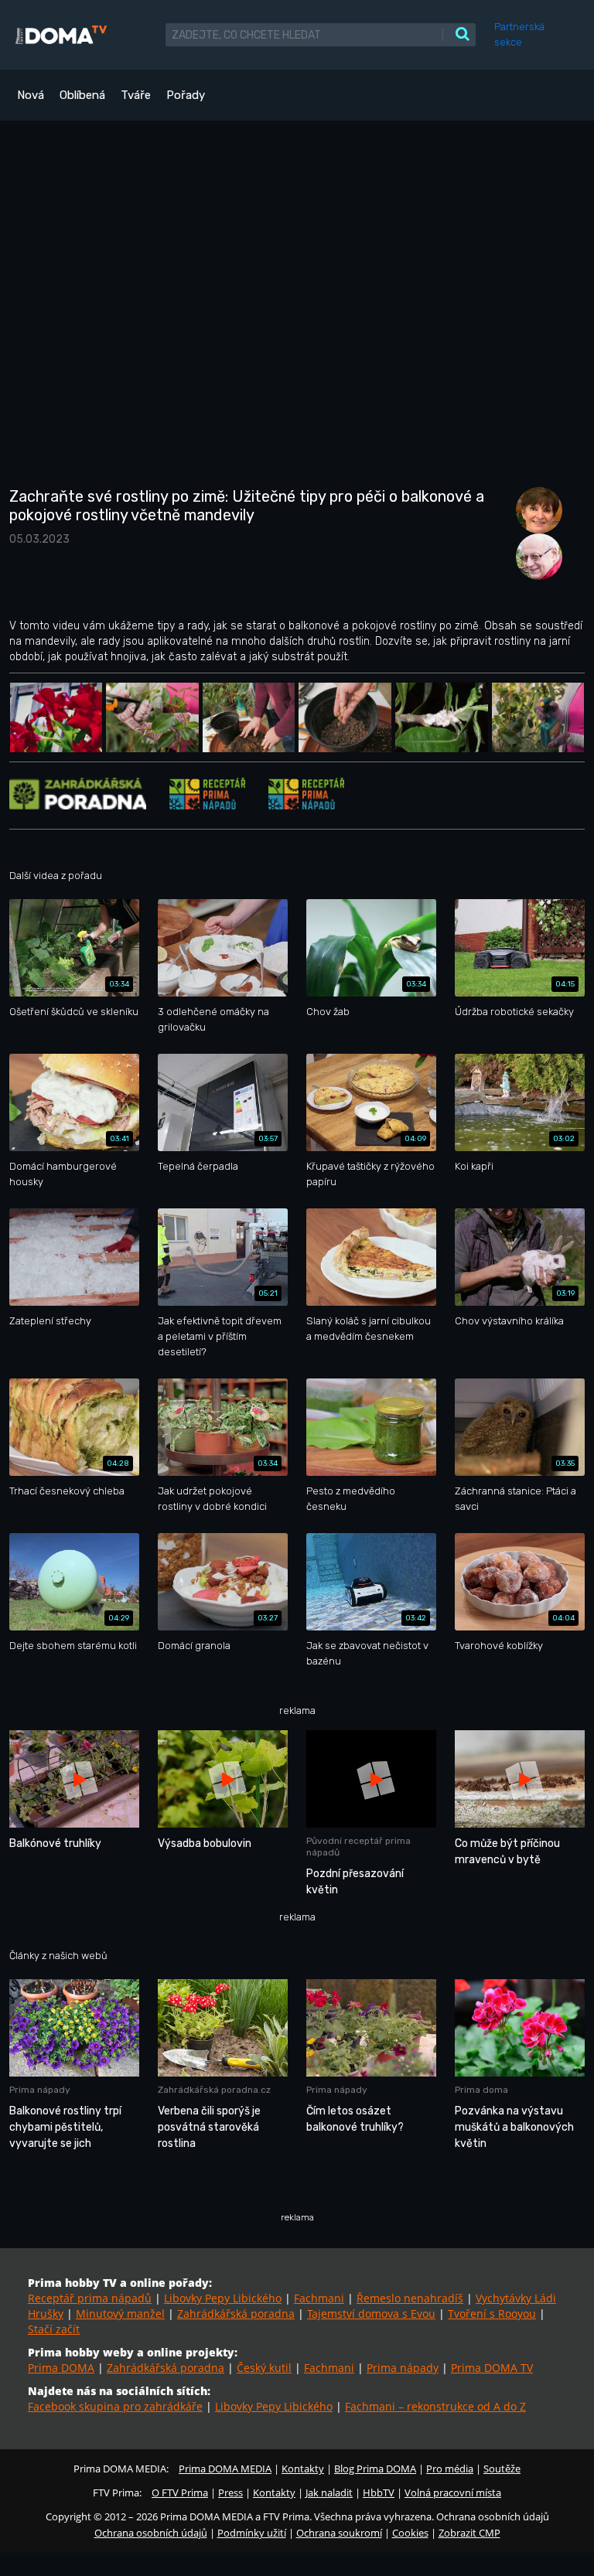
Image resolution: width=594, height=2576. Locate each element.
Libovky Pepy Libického (223, 2298)
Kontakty (303, 2469)
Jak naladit (329, 2493)
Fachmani (319, 2298)
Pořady (186, 95)
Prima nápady (403, 2368)
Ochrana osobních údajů (151, 2533)
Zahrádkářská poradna (236, 2314)
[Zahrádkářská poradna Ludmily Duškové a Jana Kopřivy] (78, 793)
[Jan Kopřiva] (535, 555)
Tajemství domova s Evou (371, 2314)
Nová (31, 95)
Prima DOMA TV (492, 2368)
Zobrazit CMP (469, 2533)
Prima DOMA (61, 2368)
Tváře (136, 95)
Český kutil (264, 2368)
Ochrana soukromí (339, 2533)
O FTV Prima (180, 2493)
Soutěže (502, 2469)
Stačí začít (54, 2329)
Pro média (450, 2469)
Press (230, 2493)
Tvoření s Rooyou (492, 2314)
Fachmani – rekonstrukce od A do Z (435, 2406)
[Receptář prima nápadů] (207, 793)
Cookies (410, 2533)
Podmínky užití (252, 2533)
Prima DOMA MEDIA (225, 2469)
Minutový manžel (120, 2314)
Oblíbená (82, 95)
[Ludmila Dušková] (535, 509)
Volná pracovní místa (453, 2493)
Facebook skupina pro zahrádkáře (115, 2406)
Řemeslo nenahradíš (410, 2298)
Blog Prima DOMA (375, 2469)
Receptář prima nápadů (90, 2298)
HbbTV (379, 2493)
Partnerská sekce (519, 34)
